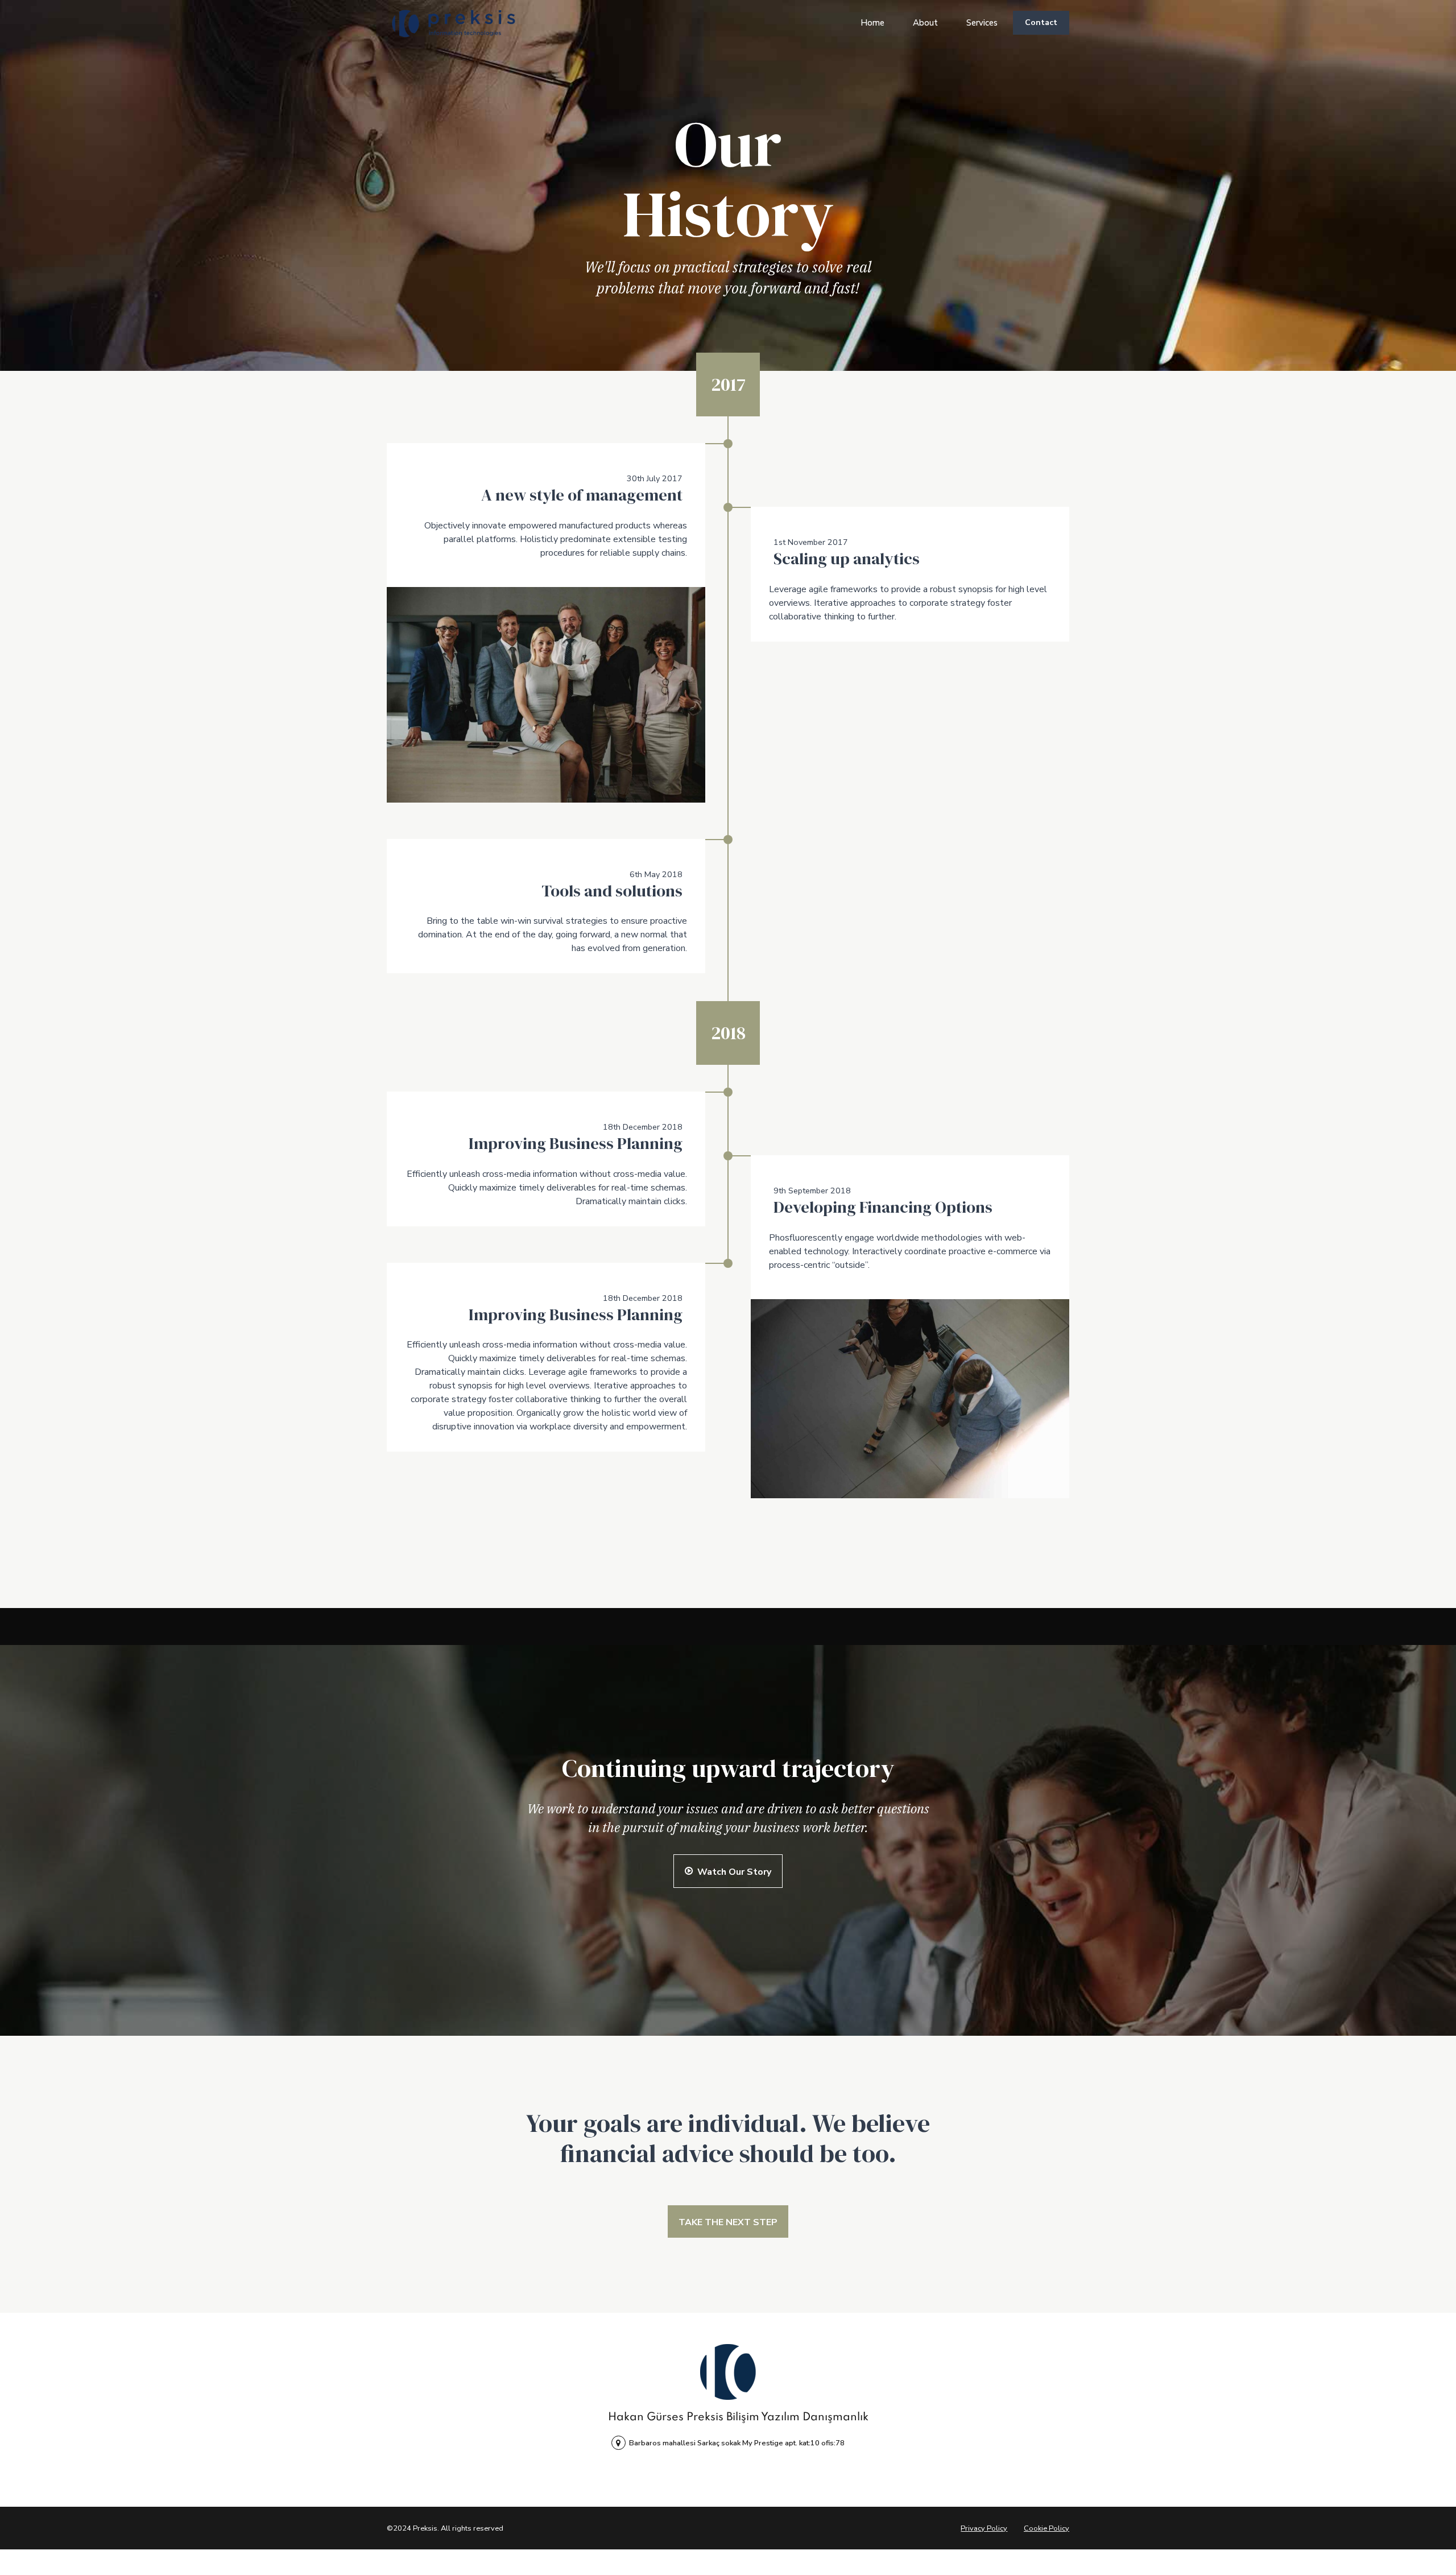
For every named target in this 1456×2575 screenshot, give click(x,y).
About (925, 23)
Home (872, 23)
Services (982, 23)
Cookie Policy (1046, 2528)
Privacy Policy (984, 2528)
